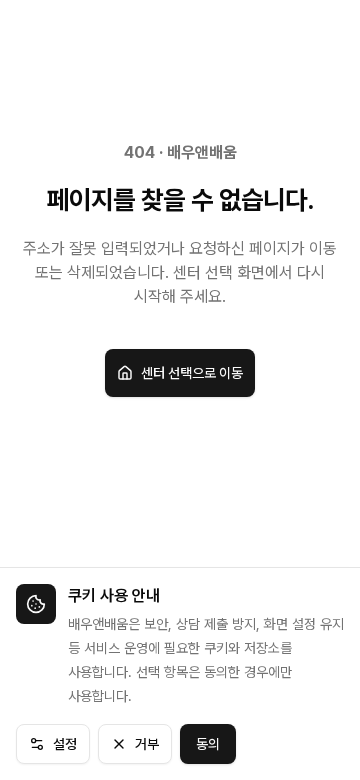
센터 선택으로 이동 (192, 373)
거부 (147, 744)
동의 (208, 744)
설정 (65, 744)
